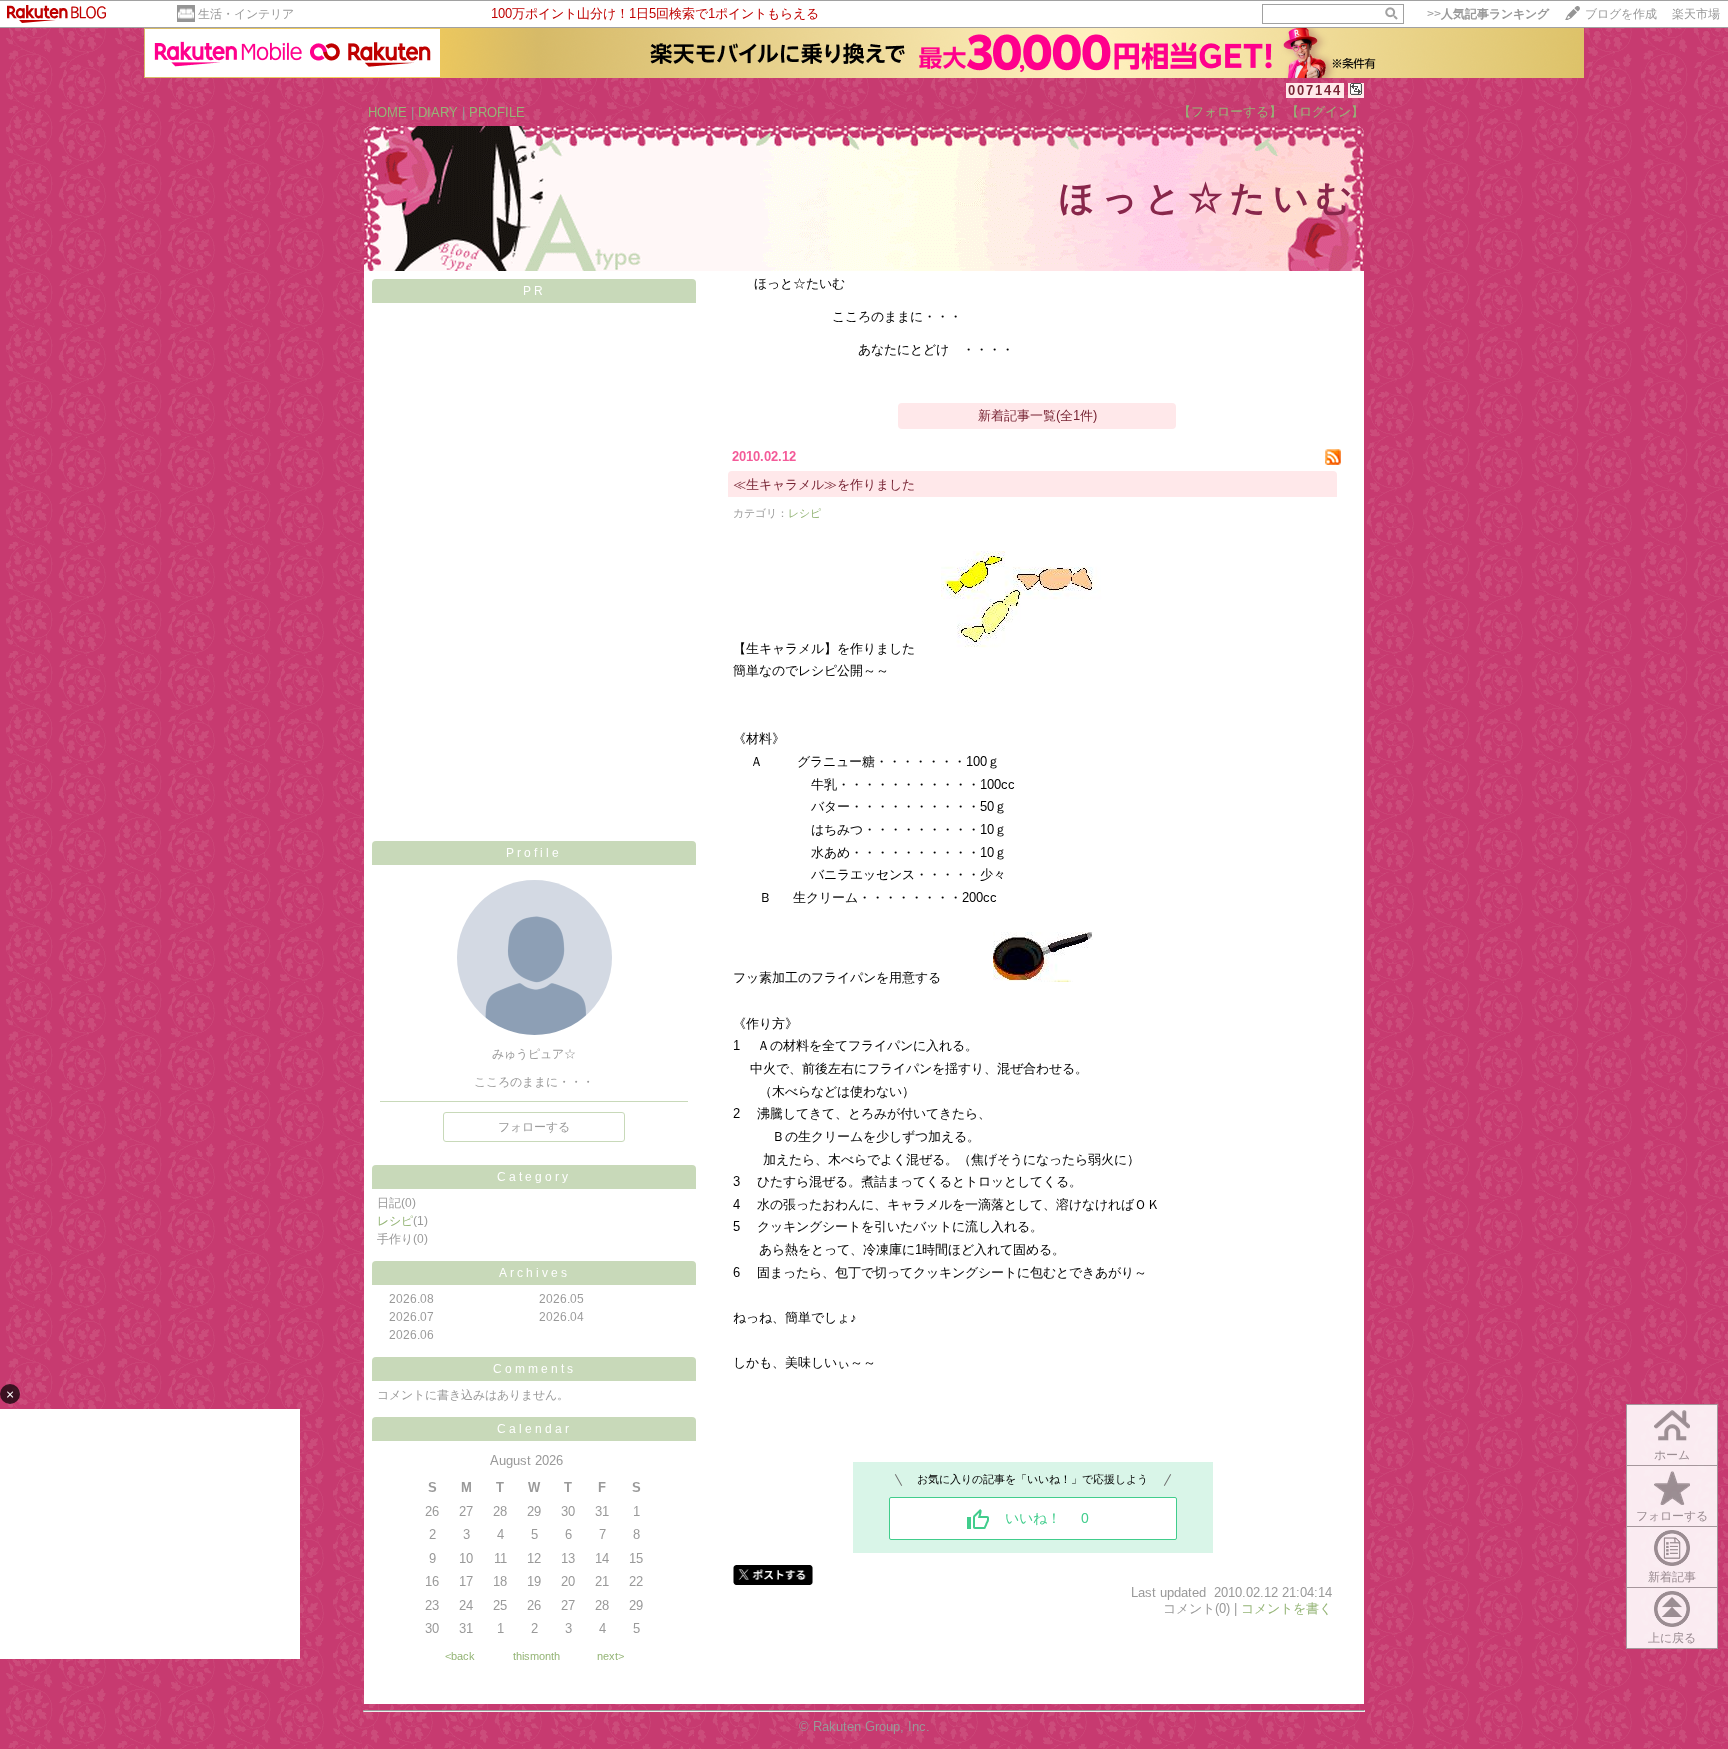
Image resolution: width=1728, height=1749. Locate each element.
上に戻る (1672, 1638)
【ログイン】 (1325, 111)
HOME (387, 112)
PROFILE (497, 112)
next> (610, 1656)
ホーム (1672, 1455)
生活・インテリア (246, 14)
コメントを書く (1286, 1608)
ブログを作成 (1621, 14)
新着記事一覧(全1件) (1037, 415)
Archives (534, 1273)
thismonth (536, 1656)
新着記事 (1672, 1577)
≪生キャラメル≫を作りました (837, 484)
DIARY (438, 112)
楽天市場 (1696, 14)
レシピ (395, 1221)
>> (1488, 14)
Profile (534, 853)
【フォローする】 (1230, 111)
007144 (1315, 90)
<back (460, 1656)
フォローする (534, 1127)
